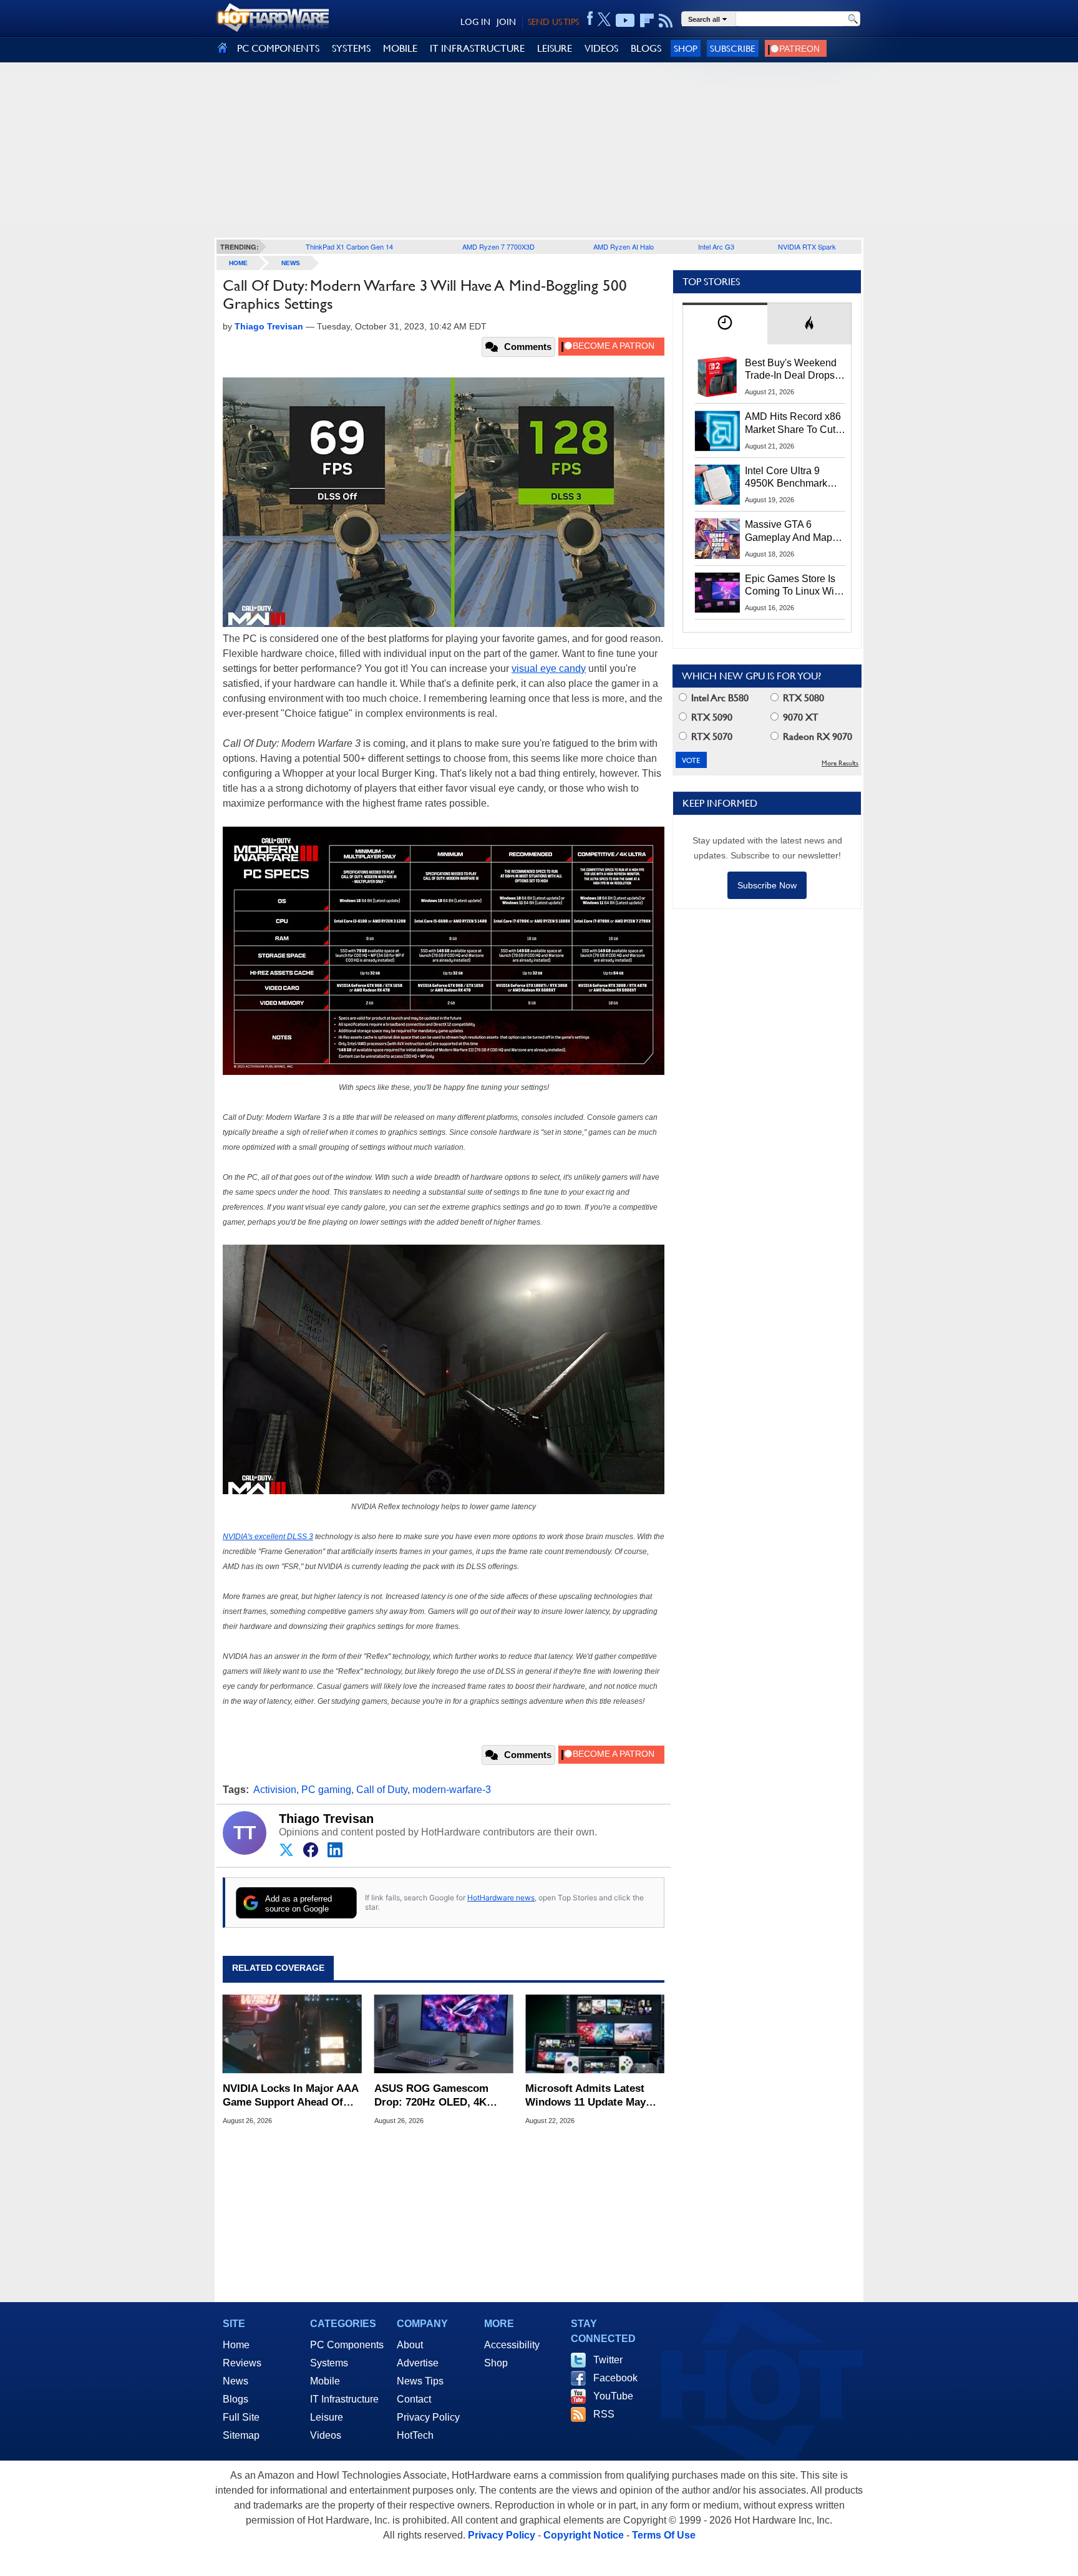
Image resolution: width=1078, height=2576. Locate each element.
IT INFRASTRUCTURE (477, 48)
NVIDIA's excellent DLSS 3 (268, 1537)
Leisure (327, 2417)
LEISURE (555, 48)
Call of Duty (382, 1790)
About (410, 2345)
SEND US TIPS (553, 22)
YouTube (613, 2396)
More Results (840, 763)
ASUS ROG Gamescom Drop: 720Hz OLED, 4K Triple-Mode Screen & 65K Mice (439, 2096)
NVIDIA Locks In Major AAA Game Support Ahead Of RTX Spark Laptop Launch (290, 2096)
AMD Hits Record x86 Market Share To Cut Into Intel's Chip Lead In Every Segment (793, 424)
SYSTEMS (351, 48)
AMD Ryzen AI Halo (624, 246)
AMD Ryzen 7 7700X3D (498, 246)
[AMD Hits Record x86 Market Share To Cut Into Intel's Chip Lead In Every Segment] (717, 430)
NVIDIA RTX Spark (807, 246)
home (238, 263)
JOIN (506, 22)
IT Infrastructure (344, 2399)
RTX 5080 (802, 698)
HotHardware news (501, 1898)
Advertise (418, 2363)
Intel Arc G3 (716, 246)
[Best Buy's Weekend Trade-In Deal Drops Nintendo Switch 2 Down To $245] (717, 377)
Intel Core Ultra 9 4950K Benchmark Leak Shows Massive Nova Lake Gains (792, 478)
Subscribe (733, 48)
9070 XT (799, 717)
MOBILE (400, 48)
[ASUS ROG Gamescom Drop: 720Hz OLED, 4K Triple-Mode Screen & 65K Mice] (444, 2034)
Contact (414, 2399)
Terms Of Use (664, 2535)
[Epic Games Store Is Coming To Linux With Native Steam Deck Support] (717, 593)
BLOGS (646, 48)
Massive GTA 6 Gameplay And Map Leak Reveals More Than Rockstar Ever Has (789, 532)
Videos (326, 2435)
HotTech (415, 2435)
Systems (329, 2363)
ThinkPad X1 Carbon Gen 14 (349, 246)
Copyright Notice (584, 2535)
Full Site (241, 2417)
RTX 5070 (711, 736)
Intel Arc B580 (719, 698)
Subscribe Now (767, 885)
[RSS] (666, 21)
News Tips (420, 2381)
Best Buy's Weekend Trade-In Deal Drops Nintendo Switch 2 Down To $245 (791, 370)
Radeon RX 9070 (816, 736)
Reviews (242, 2363)
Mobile (325, 2381)
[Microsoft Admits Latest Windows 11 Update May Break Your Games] (595, 2034)
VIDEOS (601, 48)
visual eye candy (549, 668)
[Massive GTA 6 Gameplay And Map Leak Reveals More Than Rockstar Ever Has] (717, 538)
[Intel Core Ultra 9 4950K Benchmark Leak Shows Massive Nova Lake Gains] (717, 485)
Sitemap (241, 2435)
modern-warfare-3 (452, 1790)
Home (236, 2345)
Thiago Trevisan (326, 1819)
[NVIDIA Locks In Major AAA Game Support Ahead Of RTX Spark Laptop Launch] (292, 2034)
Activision (275, 1790)
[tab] (725, 323)
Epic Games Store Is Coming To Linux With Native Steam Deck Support (794, 586)
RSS (604, 2414)
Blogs (236, 2399)
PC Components (347, 2345)
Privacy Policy (428, 2417)
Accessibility (512, 2345)
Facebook (615, 2378)
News (291, 263)
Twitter (608, 2360)
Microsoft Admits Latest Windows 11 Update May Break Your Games (585, 2096)
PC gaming (326, 1790)
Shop (686, 48)
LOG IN (475, 22)
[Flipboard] (647, 21)
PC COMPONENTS (278, 48)
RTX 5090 (711, 717)
